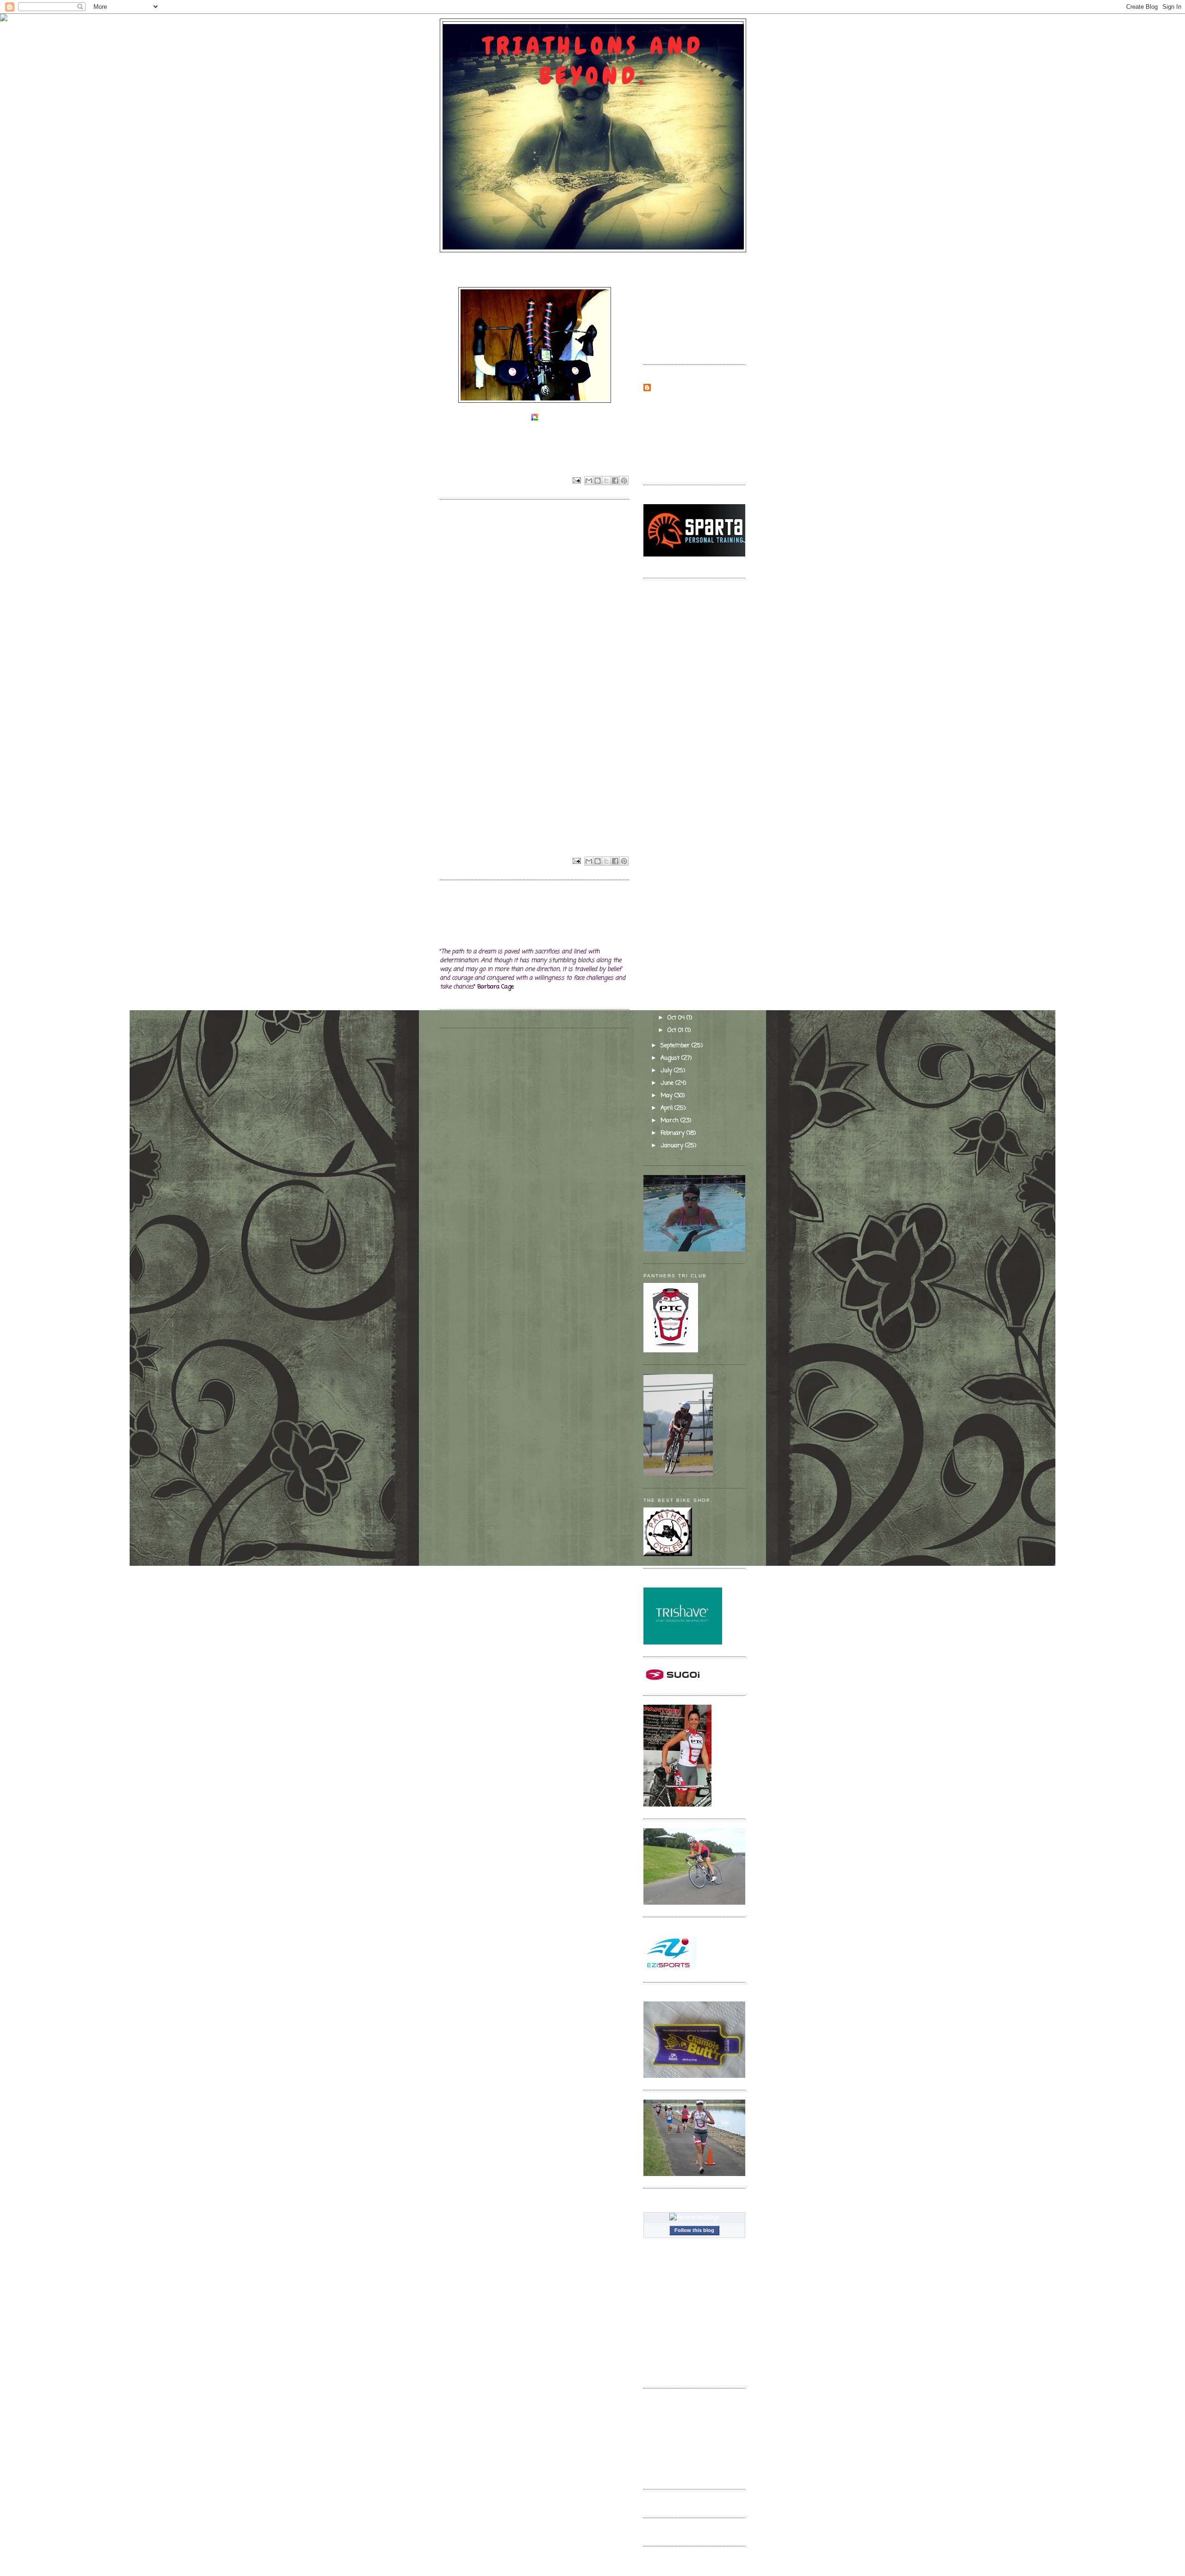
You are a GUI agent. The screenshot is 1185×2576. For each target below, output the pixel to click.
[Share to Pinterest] (624, 481)
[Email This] (589, 481)
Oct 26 (677, 793)
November (675, 676)
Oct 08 (677, 968)
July (667, 1071)
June (668, 1083)
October (672, 688)
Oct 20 (677, 855)
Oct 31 (676, 699)
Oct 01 (676, 1030)
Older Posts (614, 894)
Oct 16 (677, 905)
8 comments (548, 479)
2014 (660, 602)
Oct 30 (677, 711)
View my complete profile (686, 471)
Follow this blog (694, 2230)
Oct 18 (677, 880)
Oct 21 (677, 843)
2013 (660, 615)
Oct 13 (676, 930)
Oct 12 (677, 943)
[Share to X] (606, 481)
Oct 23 (677, 830)
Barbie (663, 388)
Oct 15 (677, 918)
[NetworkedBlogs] (695, 2217)
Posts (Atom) (494, 911)
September (676, 1046)
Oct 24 (677, 818)
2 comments (548, 860)
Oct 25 (677, 805)
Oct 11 (676, 955)
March (670, 1121)
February (674, 1133)
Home (537, 894)
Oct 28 (677, 736)
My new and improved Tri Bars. (499, 279)
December (675, 663)
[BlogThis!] (598, 481)
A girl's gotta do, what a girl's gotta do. (514, 515)
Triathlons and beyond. (594, 61)
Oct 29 (677, 724)
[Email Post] (577, 479)
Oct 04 (677, 1018)
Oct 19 (677, 868)
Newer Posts (457, 894)
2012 (660, 627)
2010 (660, 652)
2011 (659, 640)
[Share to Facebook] (615, 481)
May (667, 1096)
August (671, 1058)
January (673, 1146)
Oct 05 (677, 1005)
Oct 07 (677, 980)
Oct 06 (677, 993)
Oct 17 (676, 893)
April (667, 1108)
